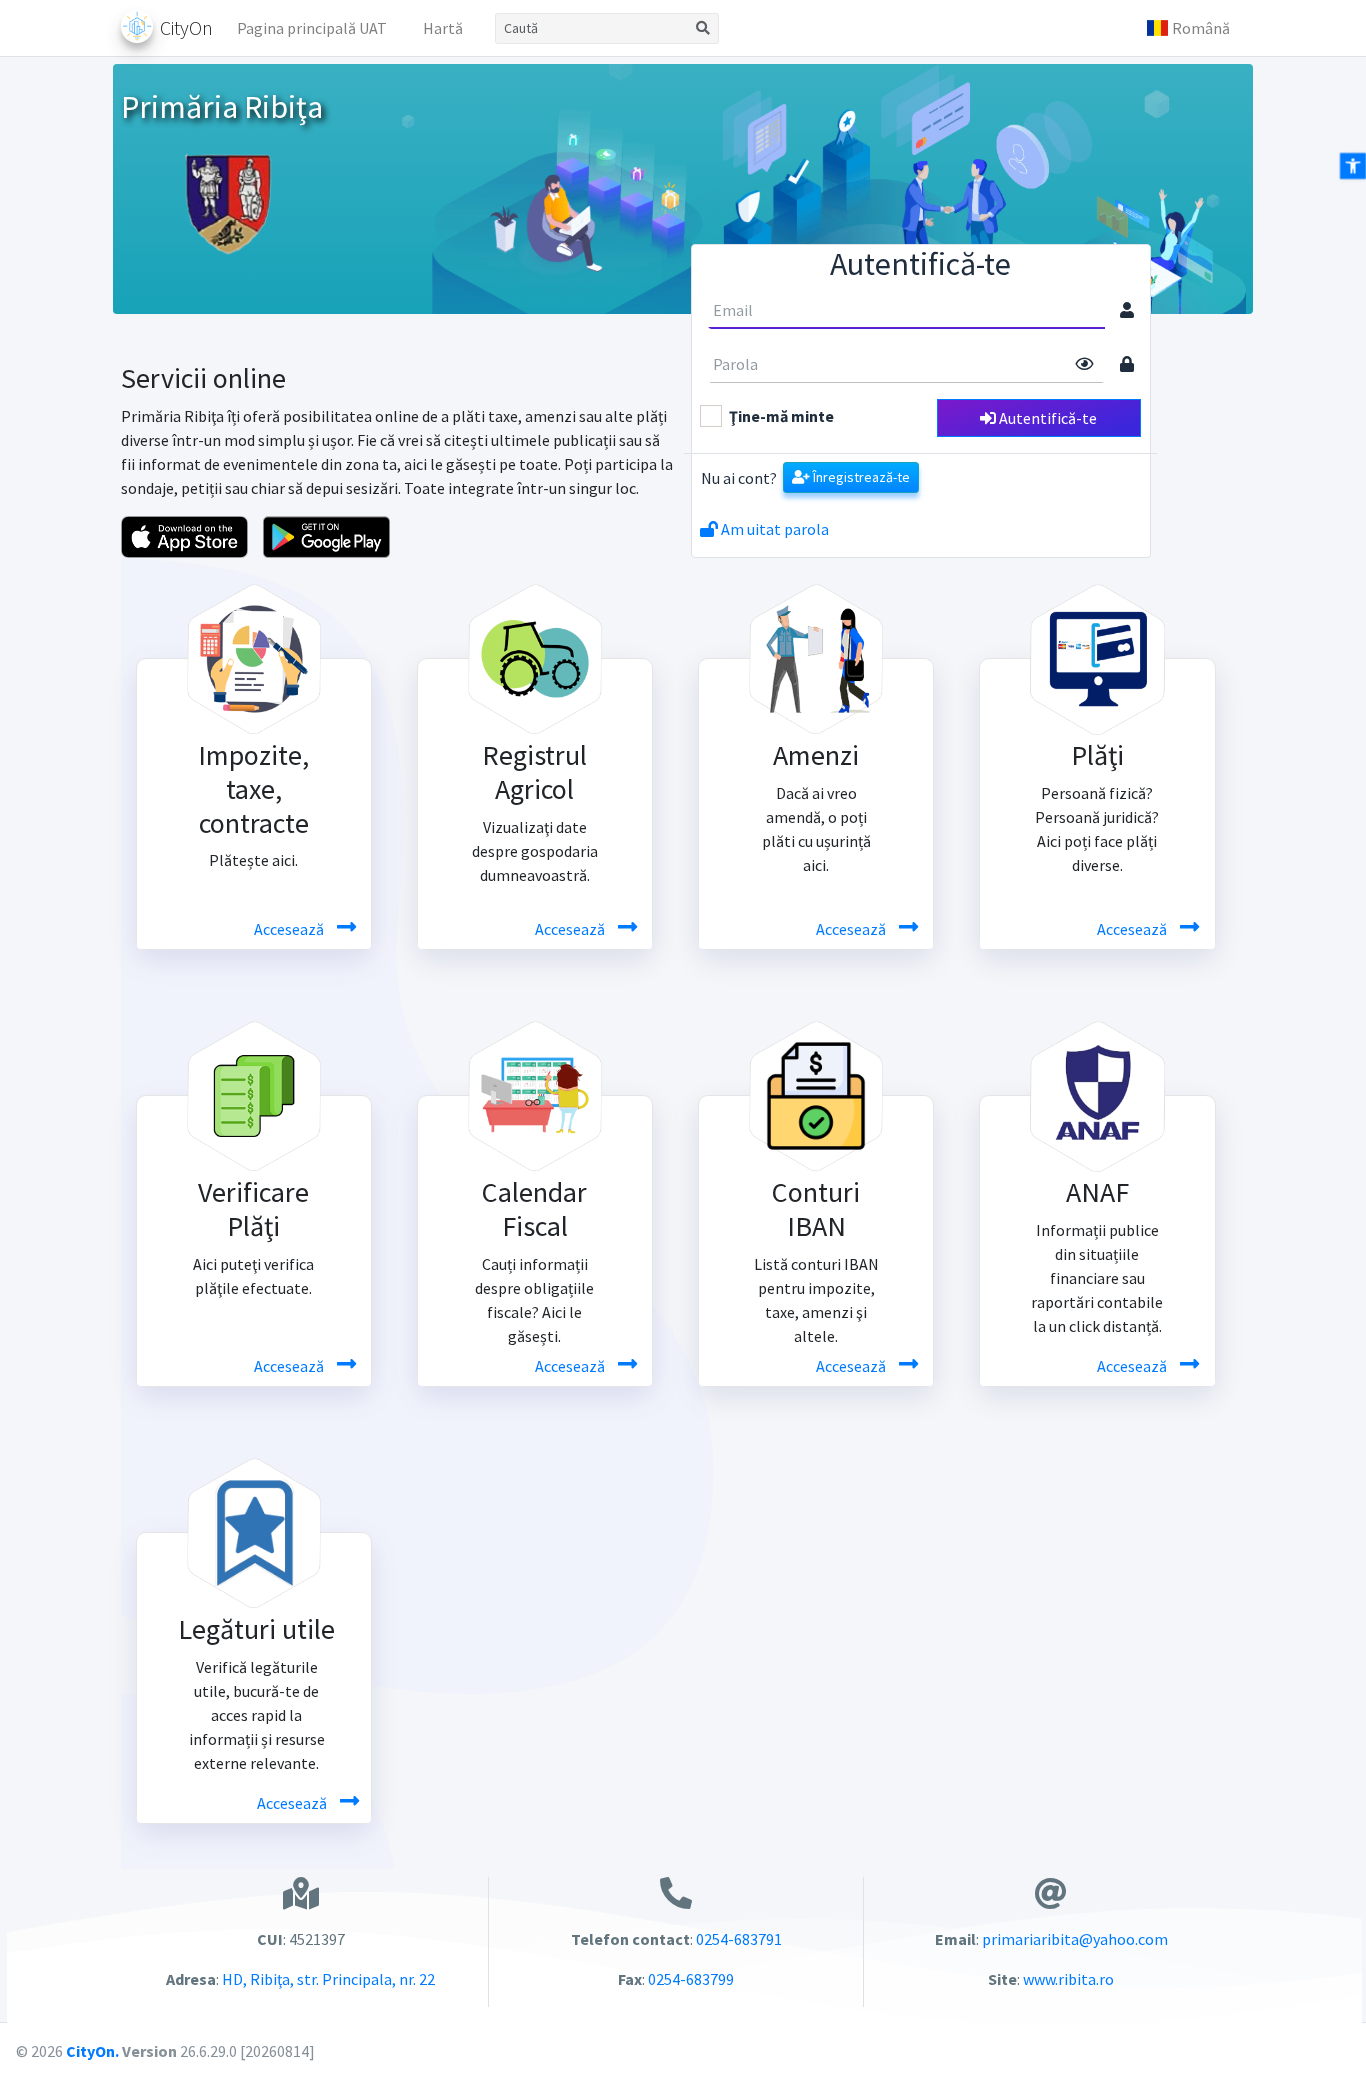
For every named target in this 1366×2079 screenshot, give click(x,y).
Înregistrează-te (860, 477)
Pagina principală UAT (312, 28)
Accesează (290, 929)
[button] (1188, 28)
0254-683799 (691, 1979)
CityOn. (92, 2051)
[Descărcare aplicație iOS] (184, 535)
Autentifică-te (1046, 418)
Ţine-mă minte (781, 416)
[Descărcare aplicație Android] (326, 535)
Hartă (443, 28)
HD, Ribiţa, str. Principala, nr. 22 (327, 1979)
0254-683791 (739, 1939)
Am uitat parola (773, 529)
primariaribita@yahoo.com (1075, 1939)
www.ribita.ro (1068, 1979)
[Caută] (703, 28)
